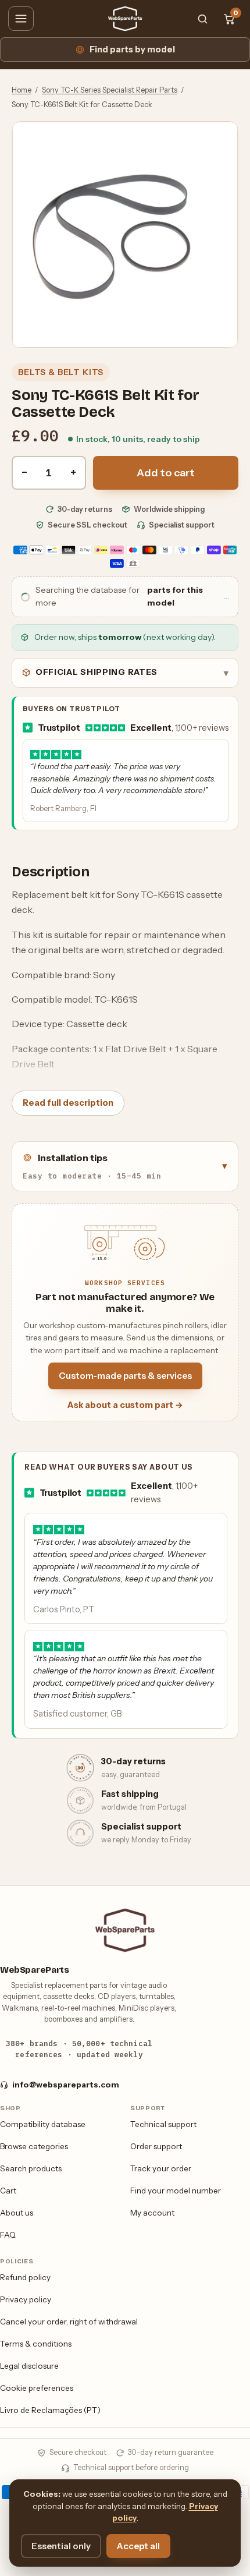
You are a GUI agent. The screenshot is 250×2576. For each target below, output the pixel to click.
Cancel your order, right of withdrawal (69, 2322)
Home (22, 90)
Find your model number (176, 2191)
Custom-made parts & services (125, 1376)
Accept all (138, 2546)
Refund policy (25, 2277)
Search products (31, 2168)
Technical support (163, 2124)
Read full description (68, 1103)
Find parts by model (132, 49)
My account (152, 2213)
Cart (8, 2191)
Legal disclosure (29, 2366)
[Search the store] (202, 19)
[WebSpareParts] (125, 19)
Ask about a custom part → (125, 1405)
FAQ (8, 2235)
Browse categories (34, 2146)
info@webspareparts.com (66, 2085)
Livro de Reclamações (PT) (50, 2410)
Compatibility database (43, 2124)
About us (17, 2213)
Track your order (161, 2168)
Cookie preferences (37, 2388)
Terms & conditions (36, 2344)
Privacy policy (26, 2299)
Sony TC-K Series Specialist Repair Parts (110, 90)
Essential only (61, 2546)
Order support (156, 2146)
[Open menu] (21, 19)
